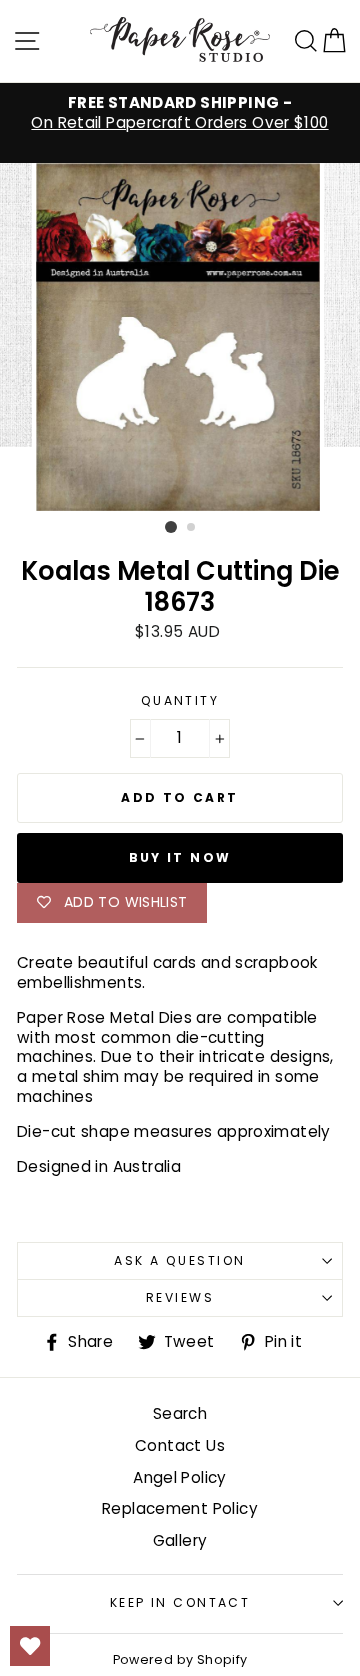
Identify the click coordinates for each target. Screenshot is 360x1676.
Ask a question (179, 1260)
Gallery (180, 1540)
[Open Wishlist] (30, 1646)
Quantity (180, 701)
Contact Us (180, 1445)
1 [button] (171, 527)
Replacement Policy (180, 1508)
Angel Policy (180, 1477)
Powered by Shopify (180, 1659)
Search (180, 1413)
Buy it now (180, 857)
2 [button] (192, 528)
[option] (180, 113)
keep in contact (180, 1602)
